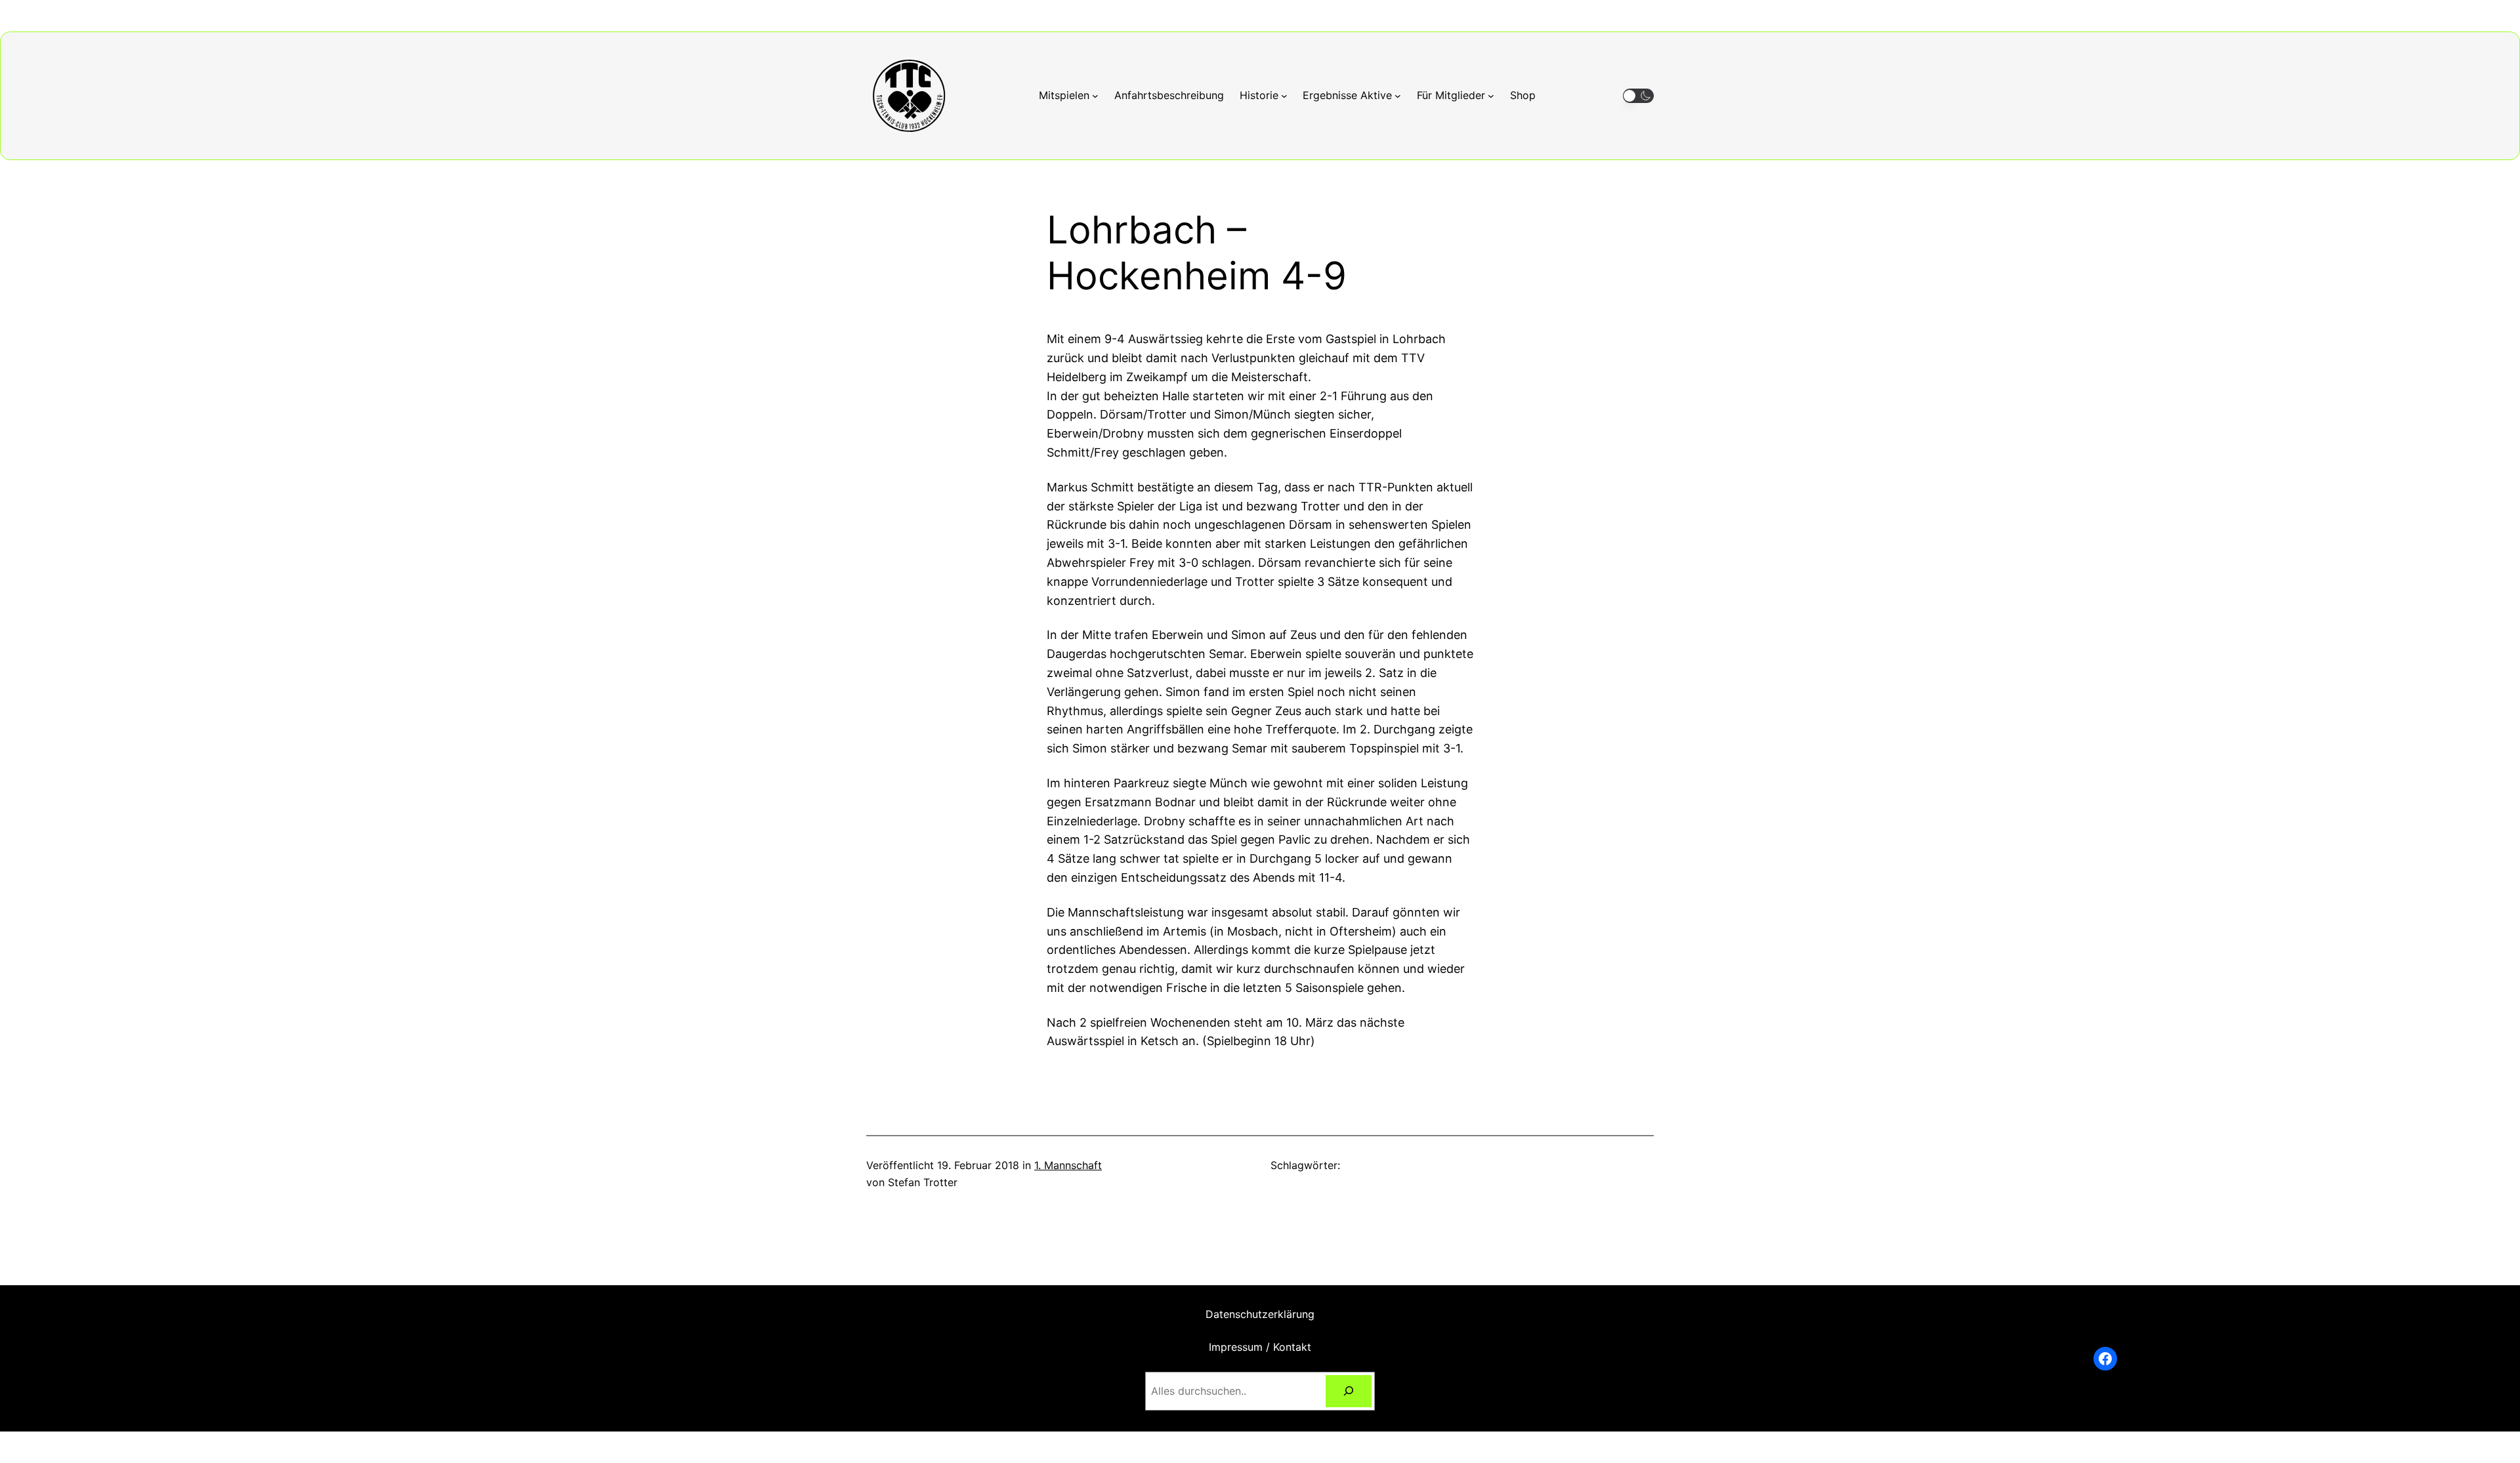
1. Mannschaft (1068, 1165)
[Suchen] (1349, 1391)
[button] (1638, 96)
